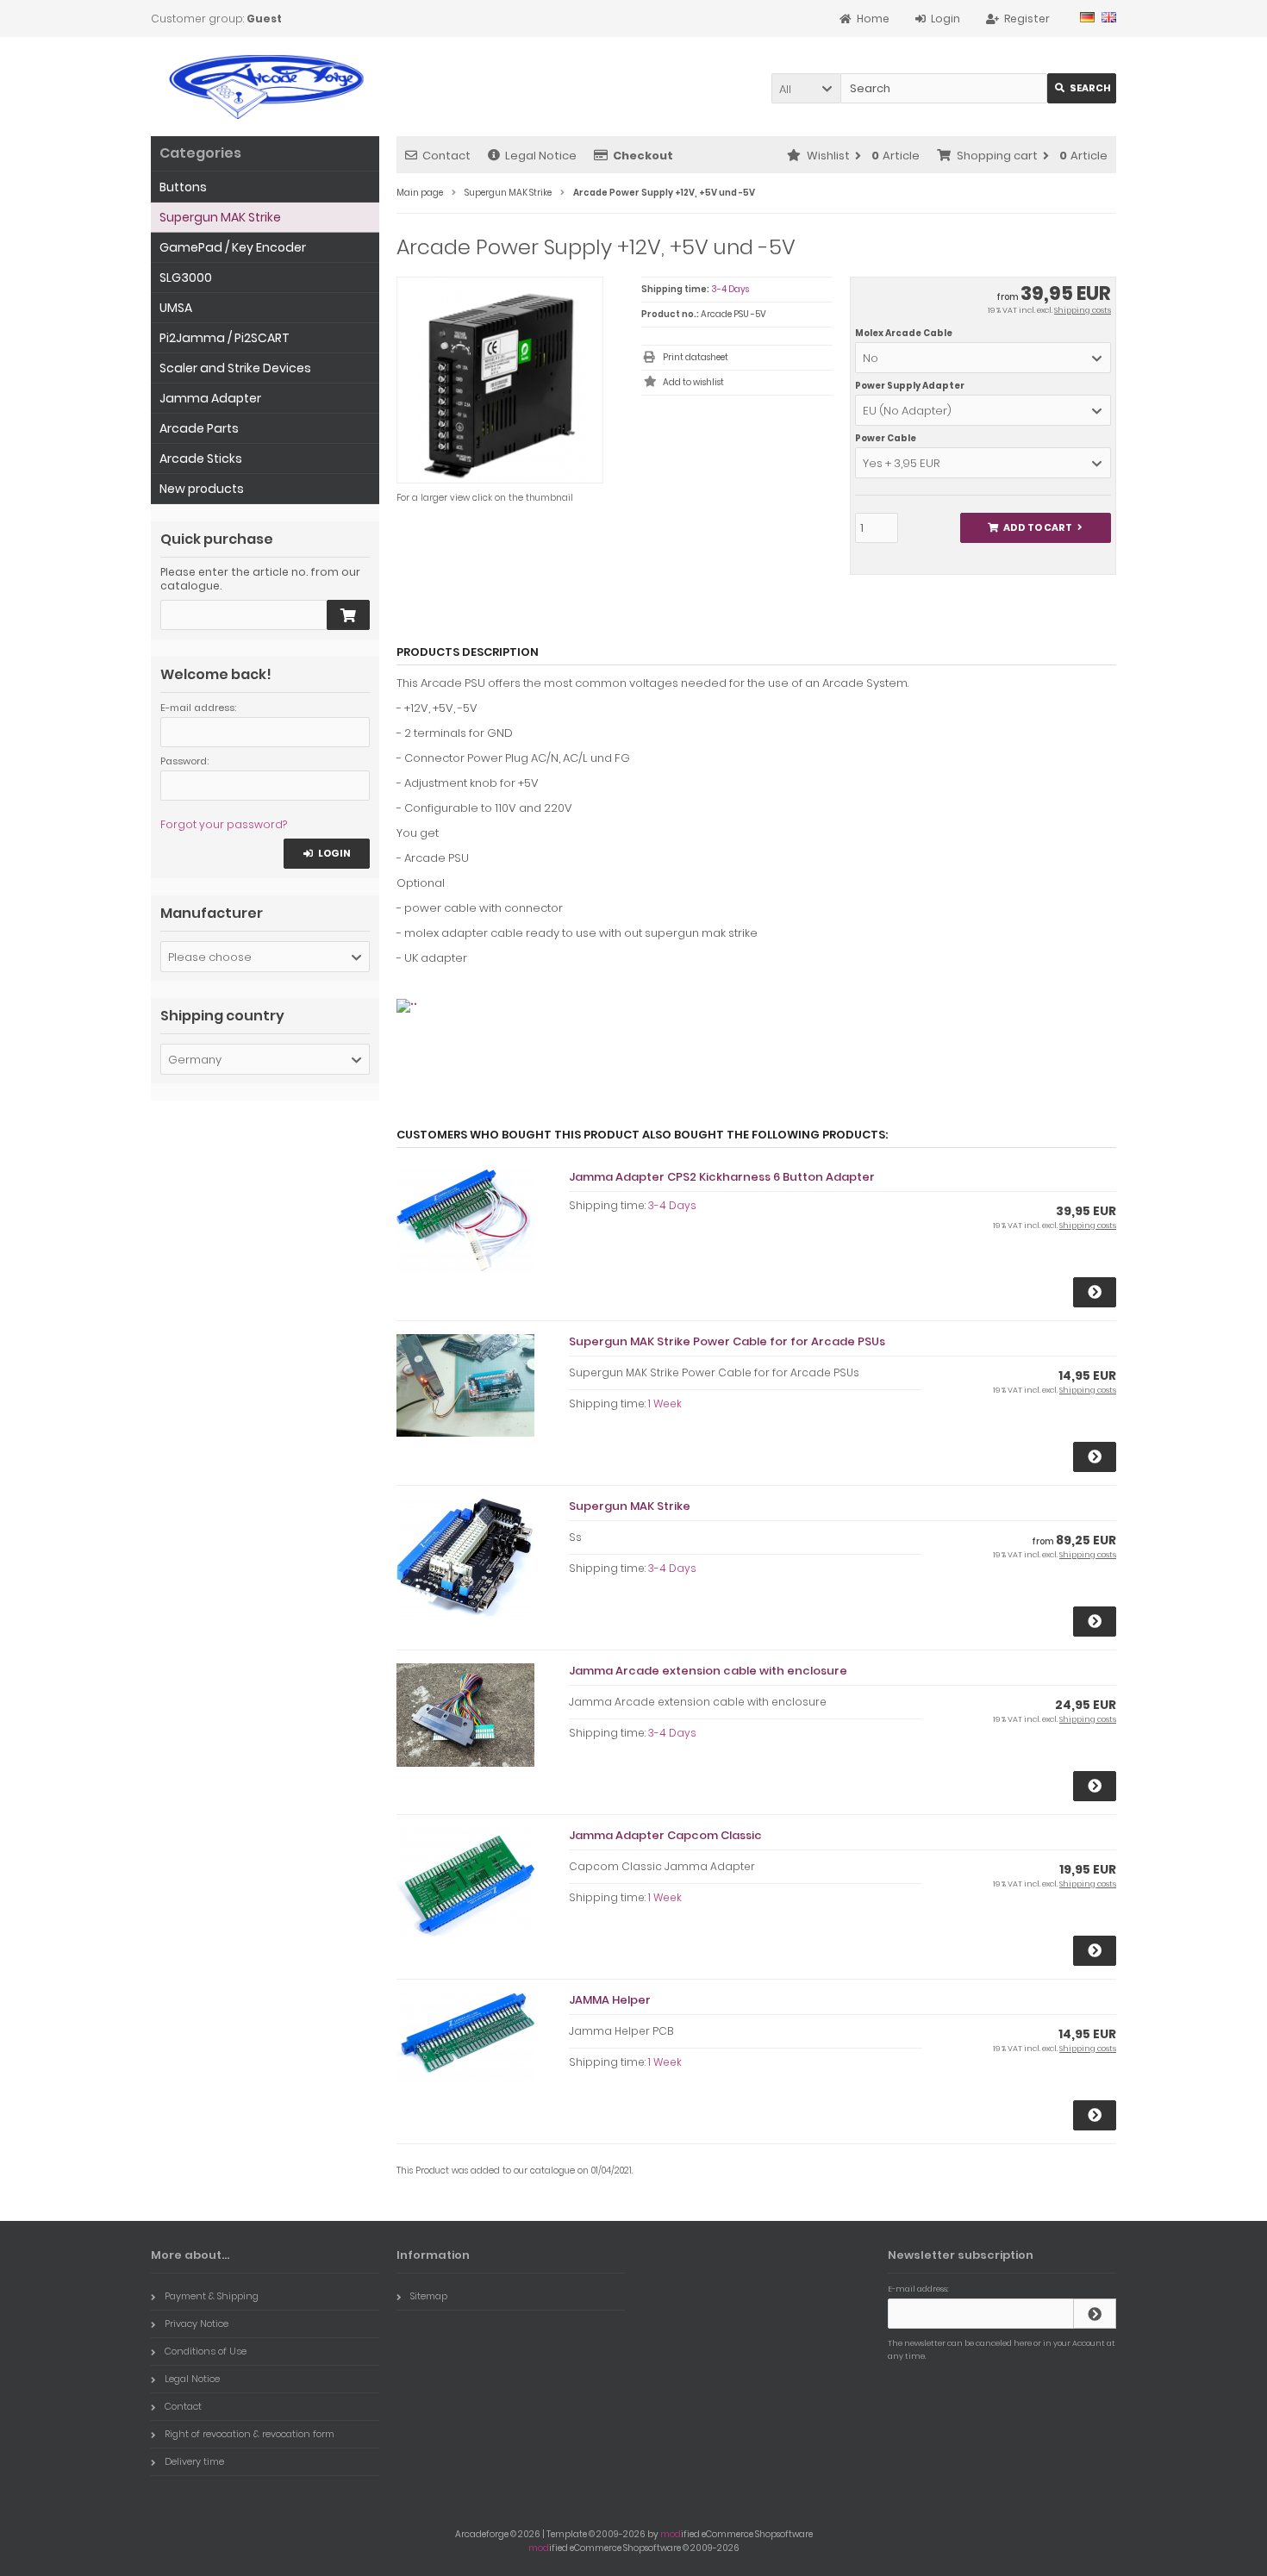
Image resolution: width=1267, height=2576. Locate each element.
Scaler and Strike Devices (235, 368)
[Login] (1095, 2314)
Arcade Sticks (201, 458)
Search (1082, 88)
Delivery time (194, 2461)
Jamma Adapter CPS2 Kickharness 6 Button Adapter (722, 1177)
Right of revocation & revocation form (250, 2434)
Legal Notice (541, 156)
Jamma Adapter (210, 398)
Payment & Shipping (212, 2296)
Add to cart (1035, 528)
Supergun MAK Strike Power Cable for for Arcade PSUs (727, 1341)
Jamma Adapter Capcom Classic (665, 1835)
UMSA (176, 308)
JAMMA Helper (610, 2000)
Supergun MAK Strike (630, 1506)
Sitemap (429, 2296)
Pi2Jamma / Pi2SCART (225, 338)
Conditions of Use (206, 2351)
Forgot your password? (224, 824)
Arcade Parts (199, 428)
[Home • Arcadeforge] (265, 87)
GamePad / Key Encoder (233, 247)
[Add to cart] (348, 615)
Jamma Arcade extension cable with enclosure (708, 1671)
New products (202, 489)
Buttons (183, 187)
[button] (806, 88)
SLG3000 (186, 278)
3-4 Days (730, 289)
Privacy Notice (197, 2323)
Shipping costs (1083, 310)
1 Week (665, 1403)
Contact (446, 156)
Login (327, 854)
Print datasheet (696, 357)
